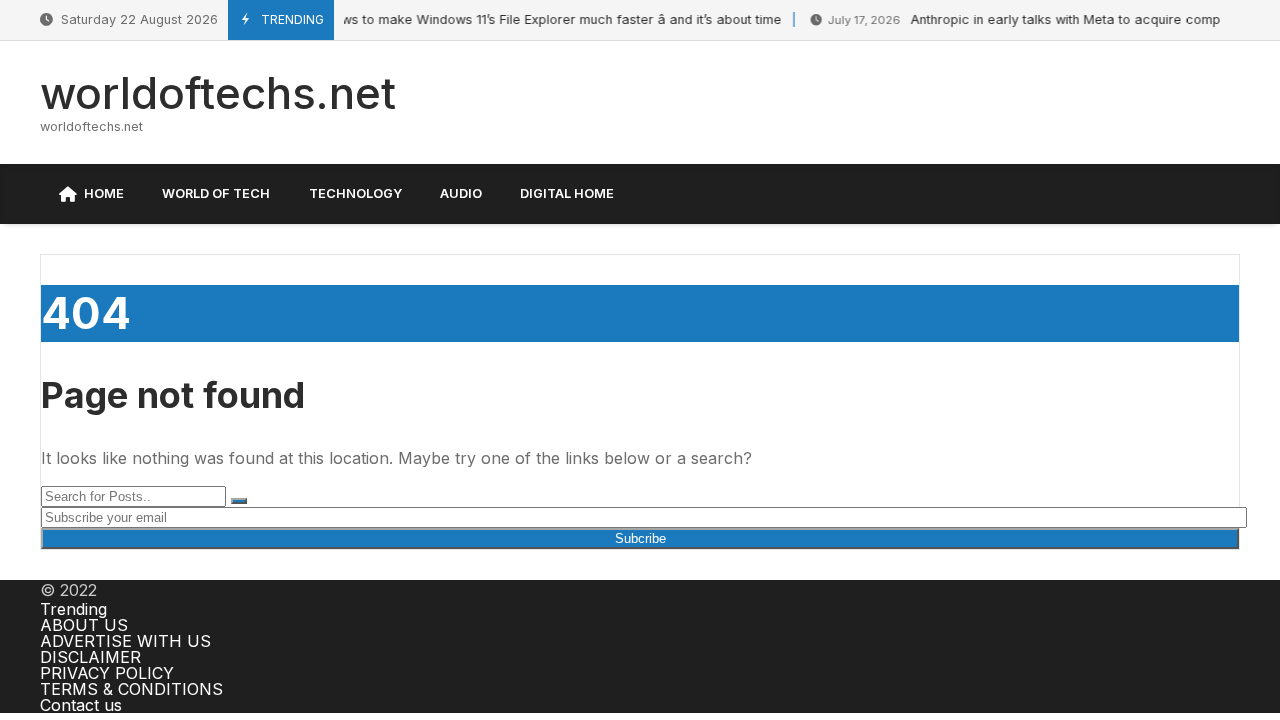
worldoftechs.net (218, 93)
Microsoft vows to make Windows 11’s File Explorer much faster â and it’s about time (479, 19)
